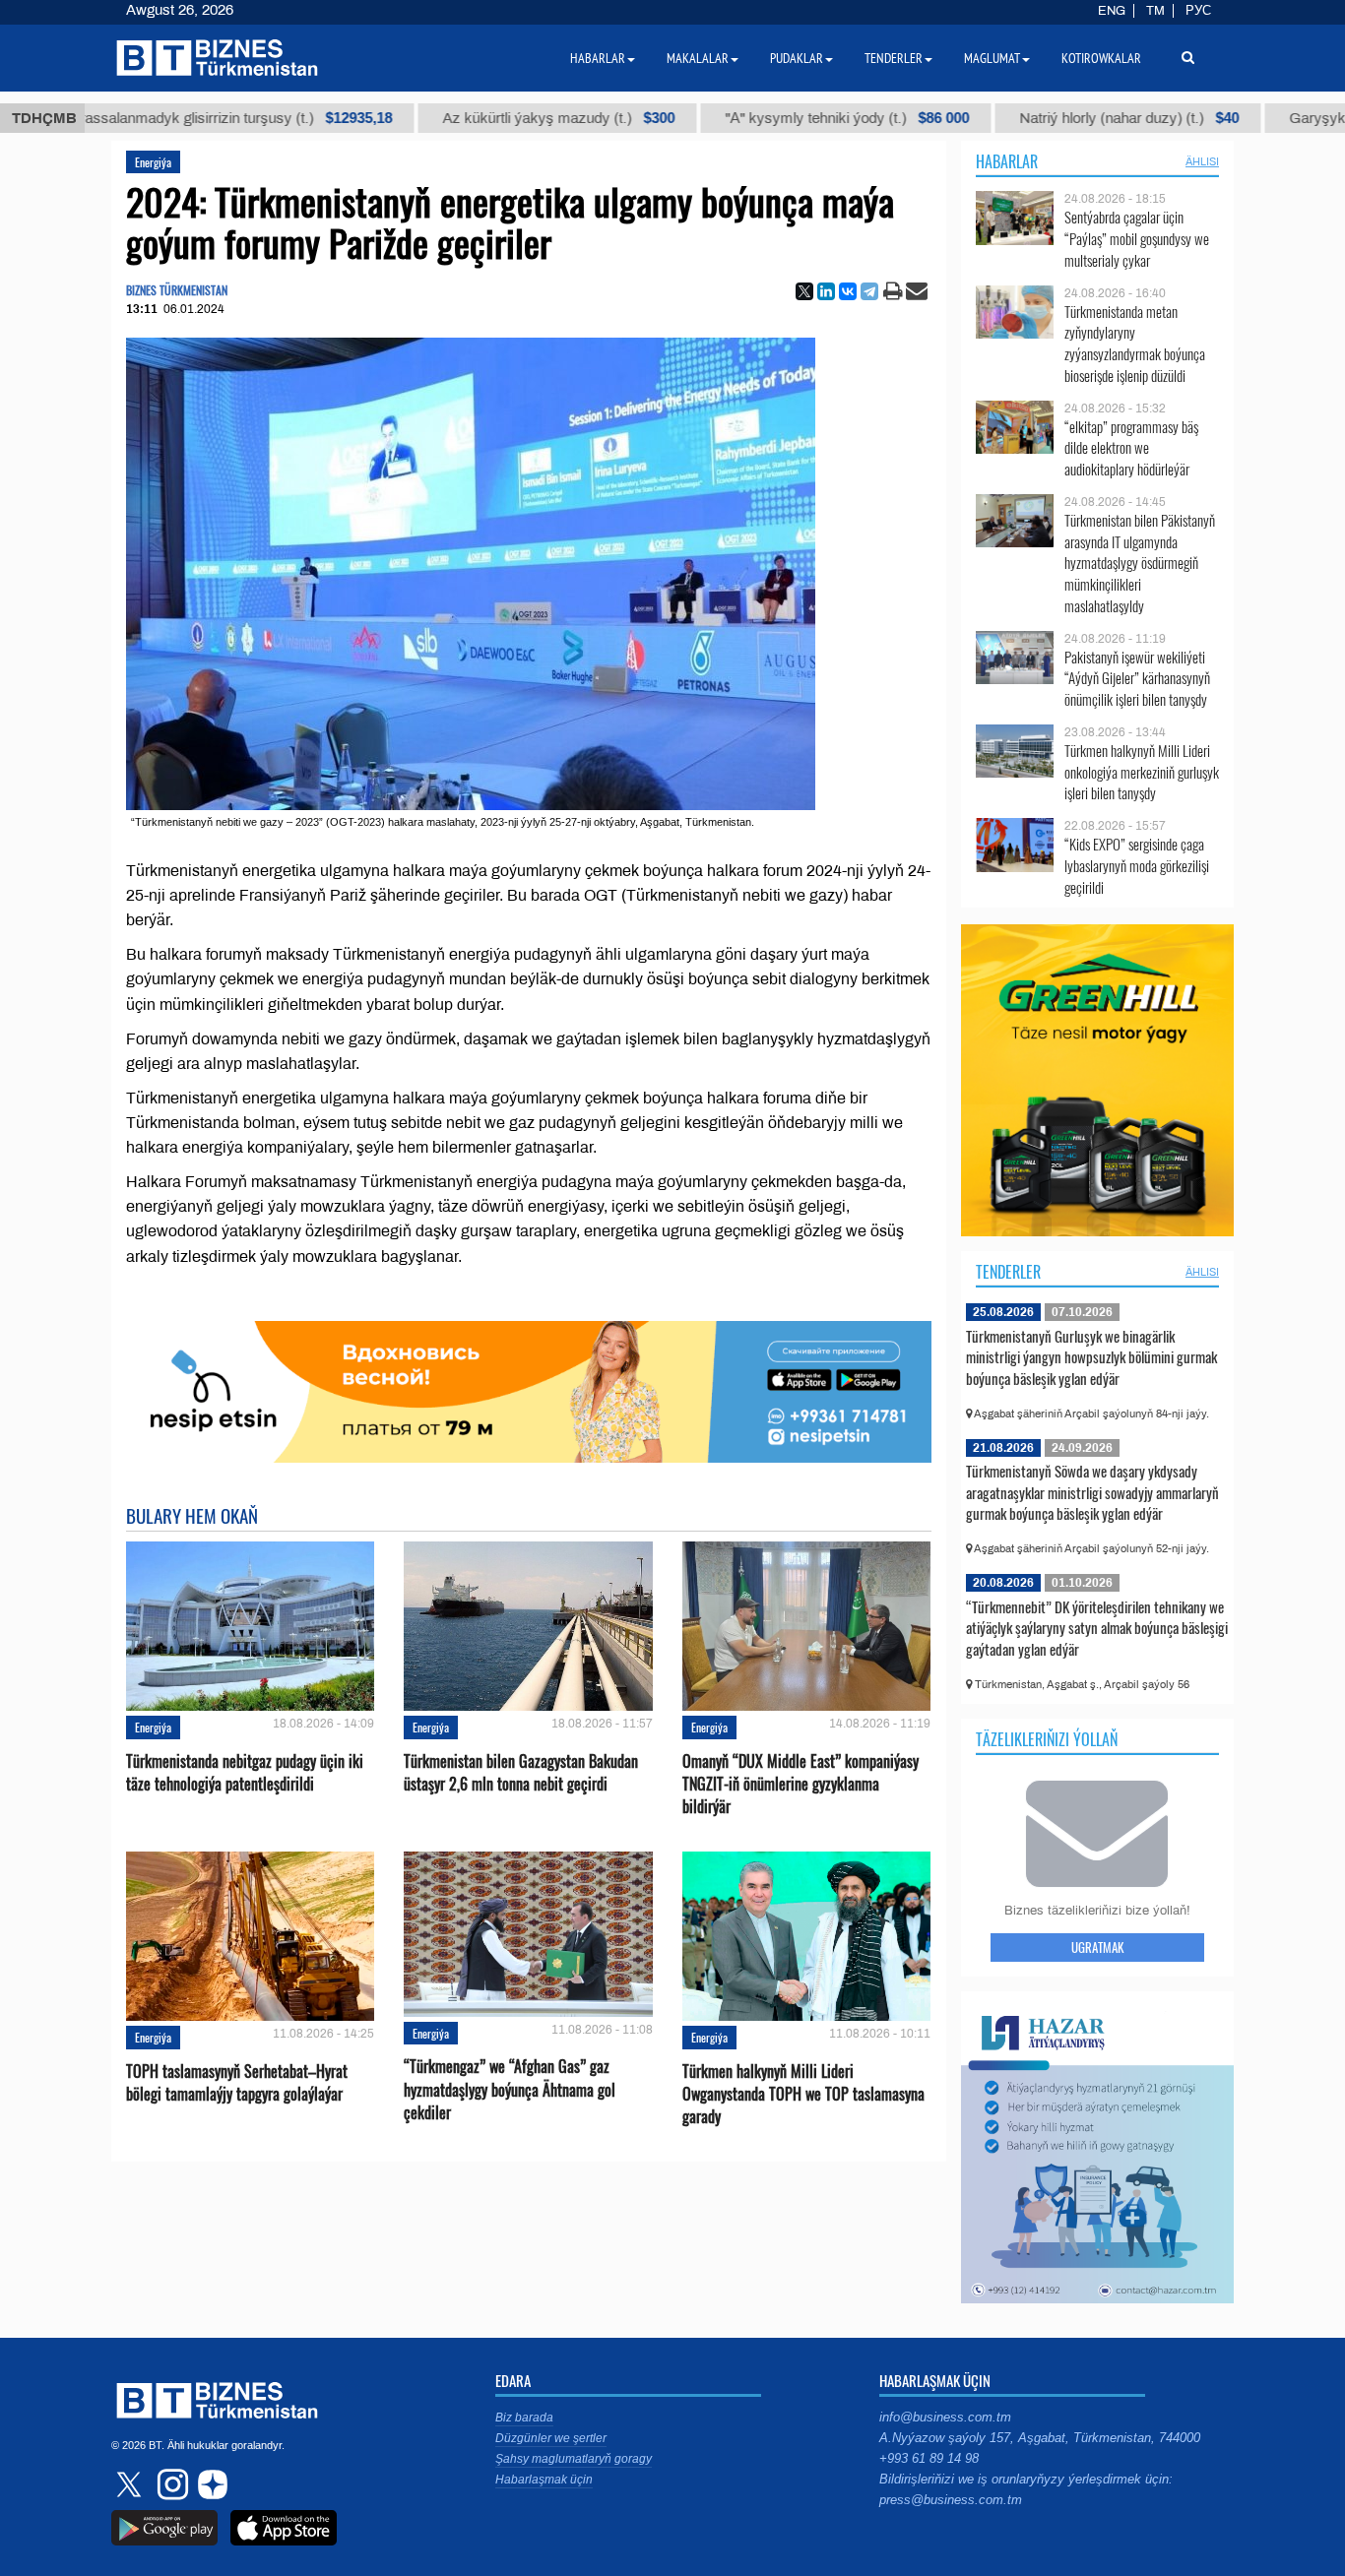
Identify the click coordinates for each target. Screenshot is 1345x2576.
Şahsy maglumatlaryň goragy (574, 2459)
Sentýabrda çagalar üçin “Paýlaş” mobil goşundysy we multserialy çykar (1137, 239)
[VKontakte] (848, 291)
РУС (1198, 11)
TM (1155, 11)
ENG (1112, 11)
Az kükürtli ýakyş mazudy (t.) (492, 118)
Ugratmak (1097, 1947)
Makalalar (698, 58)
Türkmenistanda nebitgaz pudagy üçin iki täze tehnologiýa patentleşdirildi (245, 1773)
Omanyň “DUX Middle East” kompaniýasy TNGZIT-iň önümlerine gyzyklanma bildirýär (801, 1784)
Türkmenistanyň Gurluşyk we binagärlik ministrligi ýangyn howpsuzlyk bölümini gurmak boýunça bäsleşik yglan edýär (1091, 1357)
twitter (131, 2484)
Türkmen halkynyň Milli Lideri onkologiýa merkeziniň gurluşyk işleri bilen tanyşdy (1142, 772)
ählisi (1202, 161)
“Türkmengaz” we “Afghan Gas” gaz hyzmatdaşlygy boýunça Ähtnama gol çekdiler (510, 2089)
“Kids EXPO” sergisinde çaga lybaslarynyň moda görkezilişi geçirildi (1137, 866)
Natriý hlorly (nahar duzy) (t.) (1063, 118)
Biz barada (524, 2418)
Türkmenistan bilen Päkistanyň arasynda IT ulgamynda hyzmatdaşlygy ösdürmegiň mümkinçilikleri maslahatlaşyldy (1140, 563)
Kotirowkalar (1101, 58)
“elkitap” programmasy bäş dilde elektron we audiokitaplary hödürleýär (1131, 448)
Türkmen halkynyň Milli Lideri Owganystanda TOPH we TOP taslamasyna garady (803, 2094)
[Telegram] (869, 291)
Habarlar (1007, 161)
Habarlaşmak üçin (544, 2480)
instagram (170, 2484)
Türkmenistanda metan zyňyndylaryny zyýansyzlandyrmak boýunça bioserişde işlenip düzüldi (1135, 344)
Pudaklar (797, 58)
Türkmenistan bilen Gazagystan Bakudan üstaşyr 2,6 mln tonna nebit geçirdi (521, 1773)
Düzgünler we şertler (551, 2438)
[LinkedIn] (826, 291)
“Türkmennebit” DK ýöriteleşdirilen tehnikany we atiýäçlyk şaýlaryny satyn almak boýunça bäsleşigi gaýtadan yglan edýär (1097, 1628)
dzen (210, 2484)
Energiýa (153, 162)
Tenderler (1008, 1272)
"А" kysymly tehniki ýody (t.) (781, 118)
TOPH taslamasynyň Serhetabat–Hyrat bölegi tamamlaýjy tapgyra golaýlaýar (237, 2083)
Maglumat (992, 58)
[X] (804, 291)
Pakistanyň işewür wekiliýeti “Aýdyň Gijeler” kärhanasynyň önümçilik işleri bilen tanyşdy (1137, 679)
